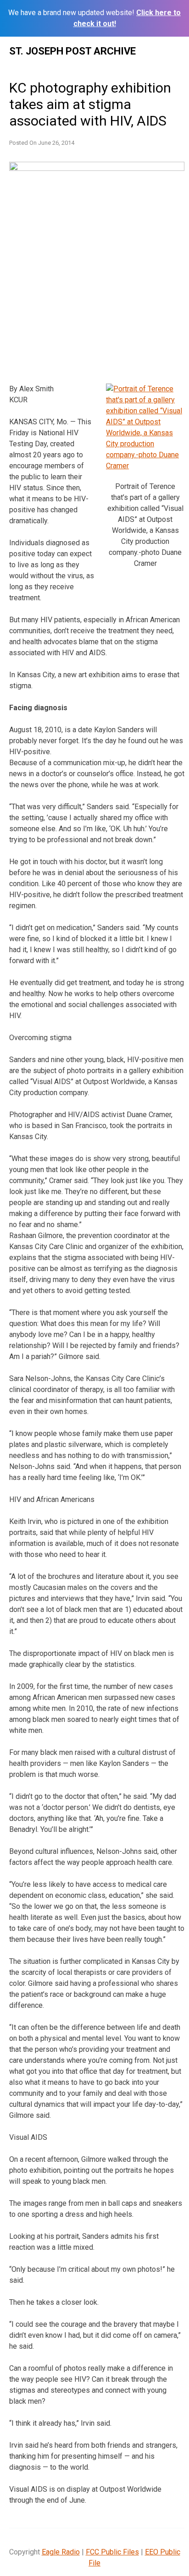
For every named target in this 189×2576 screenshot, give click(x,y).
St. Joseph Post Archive (72, 51)
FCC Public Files (112, 2552)
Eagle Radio (61, 2552)
